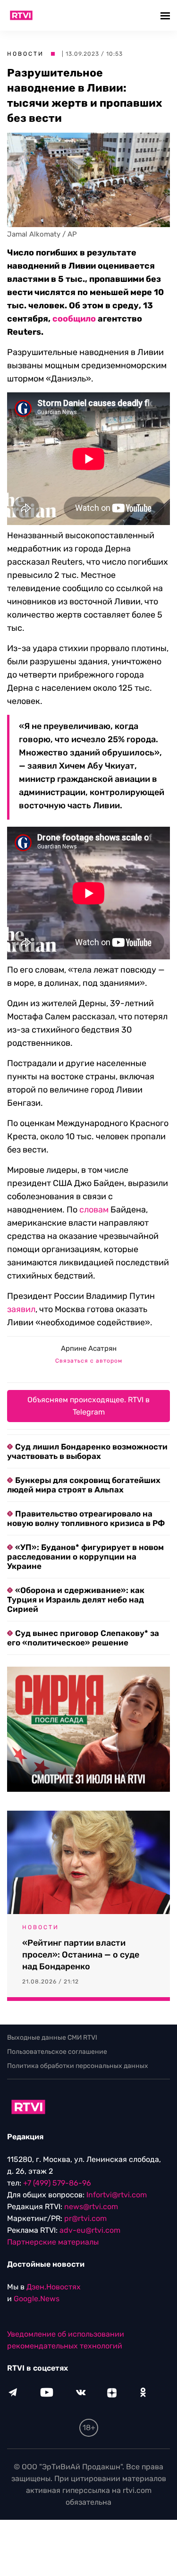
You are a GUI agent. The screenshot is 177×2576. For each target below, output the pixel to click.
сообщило (74, 319)
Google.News (37, 2299)
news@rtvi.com (91, 2207)
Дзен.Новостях (54, 2287)
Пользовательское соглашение (57, 2052)
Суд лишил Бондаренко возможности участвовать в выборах (87, 1451)
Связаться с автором (89, 1361)
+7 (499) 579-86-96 (57, 2183)
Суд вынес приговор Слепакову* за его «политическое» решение (83, 1638)
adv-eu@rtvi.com (90, 2231)
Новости (25, 54)
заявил (21, 1309)
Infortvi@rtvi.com (117, 2195)
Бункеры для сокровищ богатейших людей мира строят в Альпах (84, 1485)
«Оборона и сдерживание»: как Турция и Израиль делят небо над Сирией (76, 1600)
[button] (166, 15)
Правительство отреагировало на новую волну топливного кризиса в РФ (86, 1518)
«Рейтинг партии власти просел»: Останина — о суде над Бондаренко (81, 1955)
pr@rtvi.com (85, 2219)
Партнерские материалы (53, 2242)
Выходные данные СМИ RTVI (52, 2038)
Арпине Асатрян (89, 1348)
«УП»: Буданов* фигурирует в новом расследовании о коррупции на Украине (85, 1557)
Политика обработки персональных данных (78, 2066)
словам (94, 1210)
